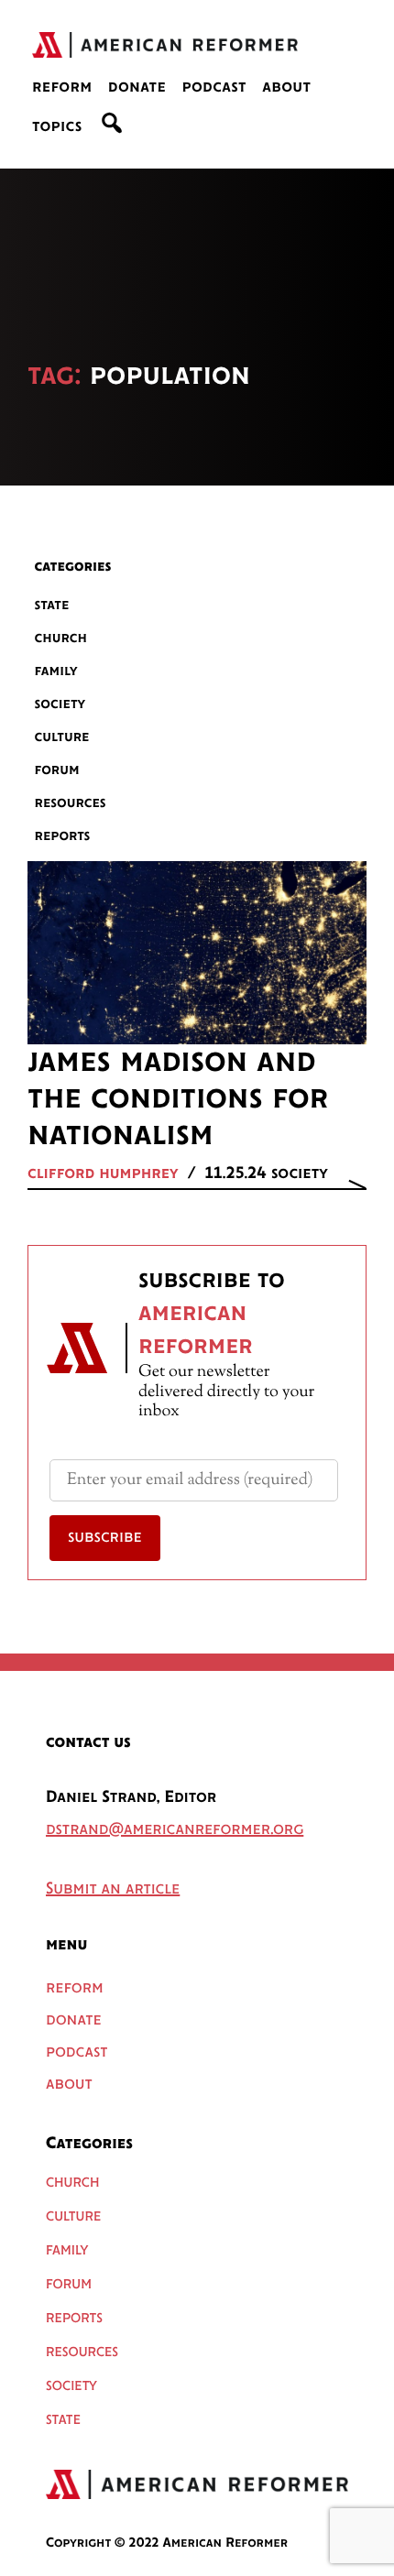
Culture (62, 737)
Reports (63, 836)
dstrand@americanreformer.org (175, 1830)
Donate (137, 88)
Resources (71, 803)
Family (56, 671)
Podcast (214, 88)
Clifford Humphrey (103, 1174)
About (286, 88)
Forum (57, 770)
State (52, 605)
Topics (57, 127)
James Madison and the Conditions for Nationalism (178, 1099)
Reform (62, 88)
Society (60, 704)
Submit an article (113, 1890)
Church (61, 638)
